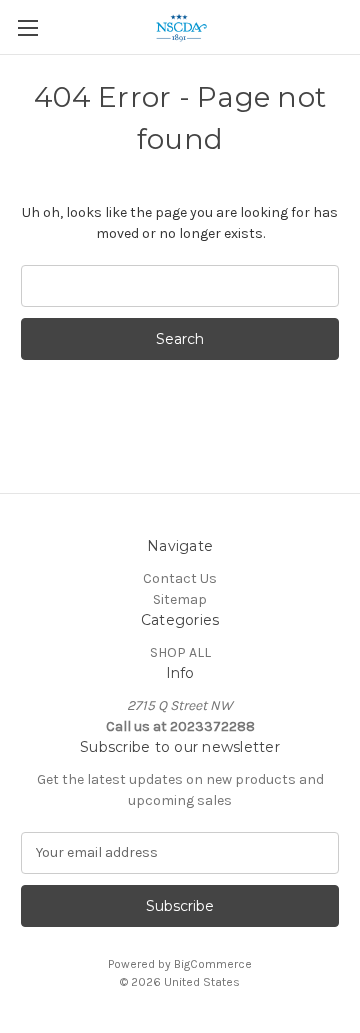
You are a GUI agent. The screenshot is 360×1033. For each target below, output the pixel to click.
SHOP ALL (180, 652)
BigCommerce (213, 964)
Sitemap (180, 599)
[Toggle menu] (27, 27)
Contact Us (180, 578)
